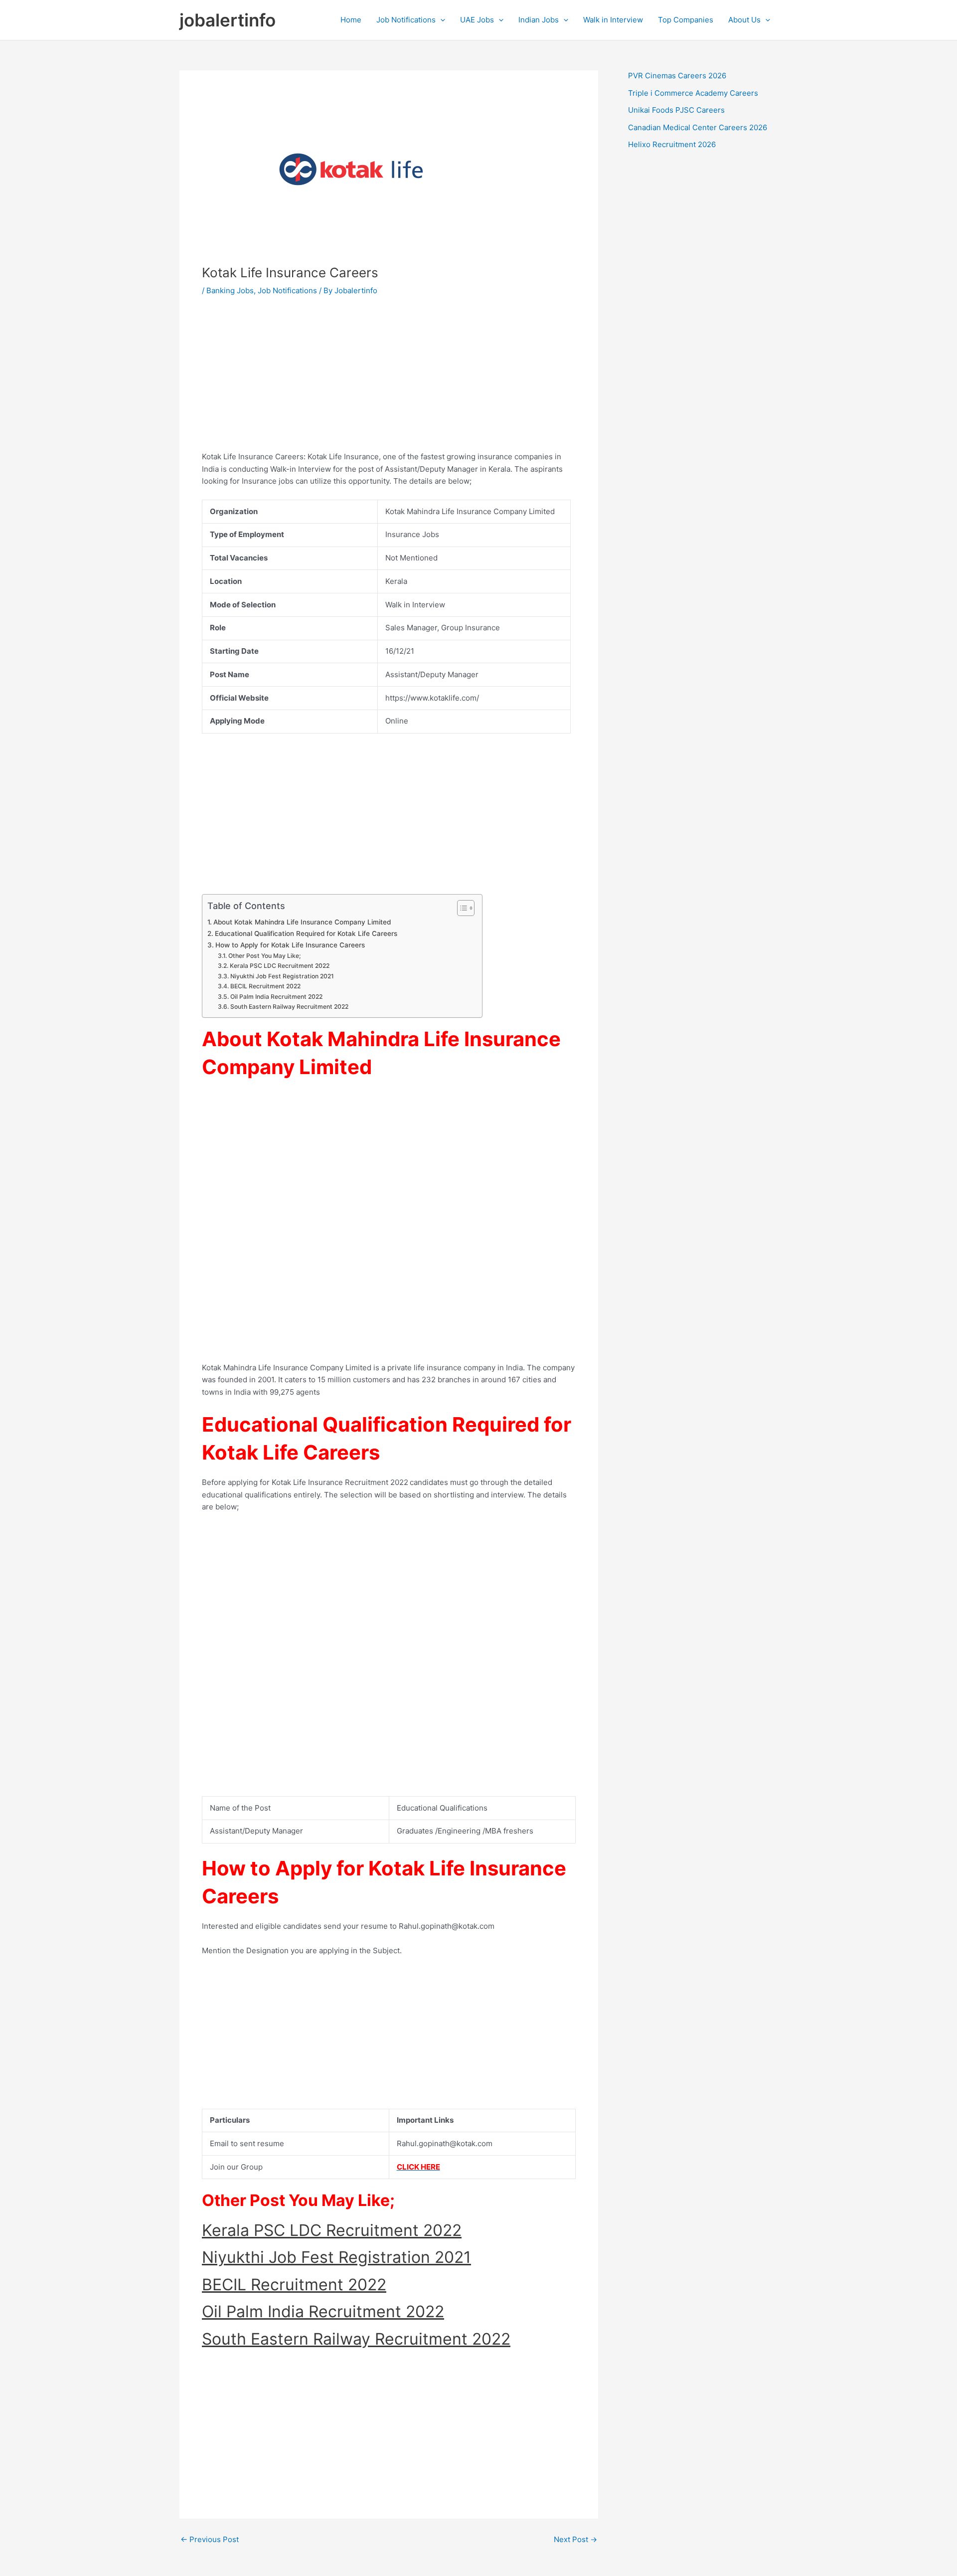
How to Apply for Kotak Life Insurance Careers (290, 945)
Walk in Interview (613, 20)
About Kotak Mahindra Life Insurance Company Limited (302, 922)
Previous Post (210, 2539)
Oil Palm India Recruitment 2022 (276, 997)
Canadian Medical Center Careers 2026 (698, 127)
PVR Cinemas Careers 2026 (677, 76)
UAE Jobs (477, 20)
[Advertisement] (389, 381)
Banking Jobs (230, 290)
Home (351, 20)
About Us (744, 20)
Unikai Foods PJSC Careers (676, 110)
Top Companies (686, 20)
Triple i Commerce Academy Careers (693, 93)
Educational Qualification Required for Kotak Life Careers (306, 933)
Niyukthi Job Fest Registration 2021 (282, 976)
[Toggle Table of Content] (461, 908)
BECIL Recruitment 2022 (265, 986)
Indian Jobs (539, 20)
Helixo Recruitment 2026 (672, 144)
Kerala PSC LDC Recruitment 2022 (279, 966)
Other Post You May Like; (264, 956)
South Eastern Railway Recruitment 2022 (289, 1007)
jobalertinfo (228, 20)
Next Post (575, 2539)
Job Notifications (406, 20)
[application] (440, 20)
